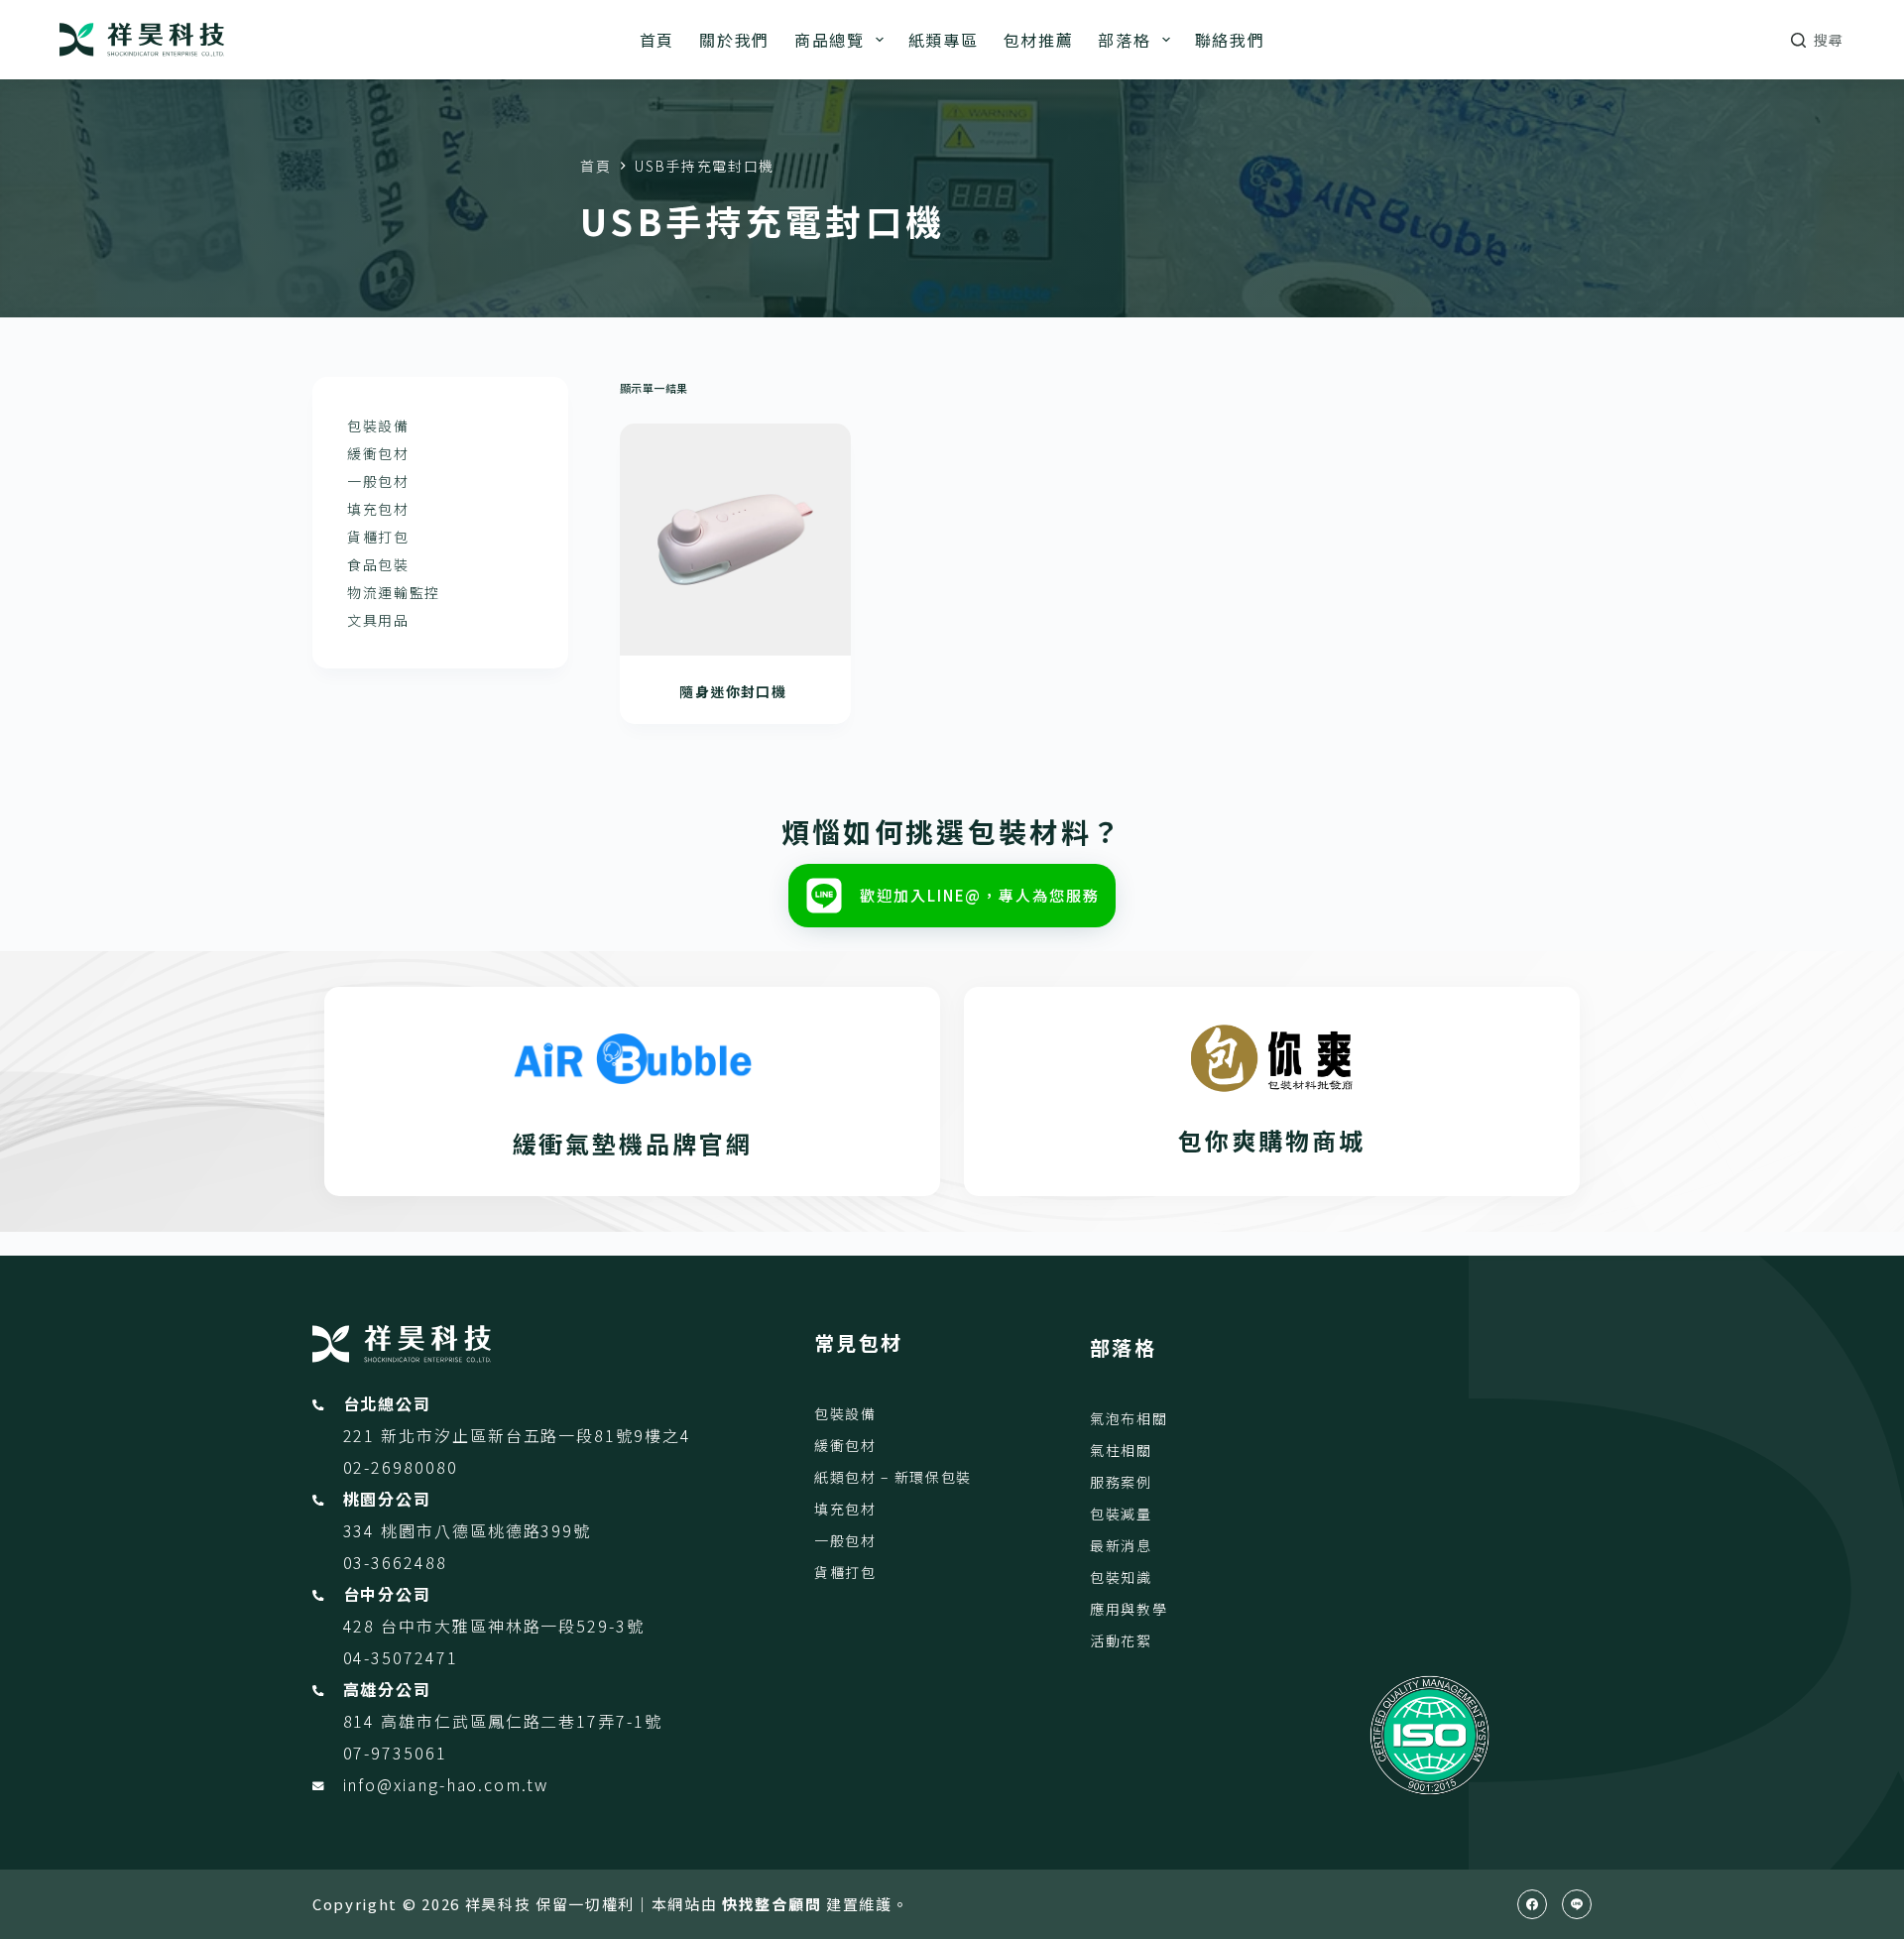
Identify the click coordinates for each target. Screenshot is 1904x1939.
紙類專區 (944, 40)
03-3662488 (395, 1562)
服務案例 (1121, 1482)
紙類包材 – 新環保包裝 (893, 1477)
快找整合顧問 (772, 1904)
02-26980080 (401, 1467)
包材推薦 (1039, 40)
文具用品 (378, 620)
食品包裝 (378, 564)
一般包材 (378, 481)
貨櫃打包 (378, 537)
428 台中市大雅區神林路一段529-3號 (494, 1626)
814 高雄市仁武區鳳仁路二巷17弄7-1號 (503, 1721)
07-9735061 (395, 1753)
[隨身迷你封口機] (736, 540)
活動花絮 (1121, 1640)
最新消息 (1121, 1545)
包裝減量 (1121, 1514)
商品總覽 (830, 40)
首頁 (657, 40)
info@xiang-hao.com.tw (446, 1784)
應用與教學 (1129, 1609)
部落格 (1124, 40)
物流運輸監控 (394, 592)
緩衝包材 (378, 453)
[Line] (1577, 1904)
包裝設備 (378, 425)
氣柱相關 (1121, 1450)
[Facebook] (1532, 1904)
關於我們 (734, 40)
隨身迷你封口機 (735, 691)
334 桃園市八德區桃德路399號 (468, 1530)
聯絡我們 (1230, 40)
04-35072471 (401, 1657)
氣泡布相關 (1129, 1418)
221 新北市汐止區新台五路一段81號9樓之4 (517, 1435)
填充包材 (378, 509)
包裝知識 (1121, 1577)
